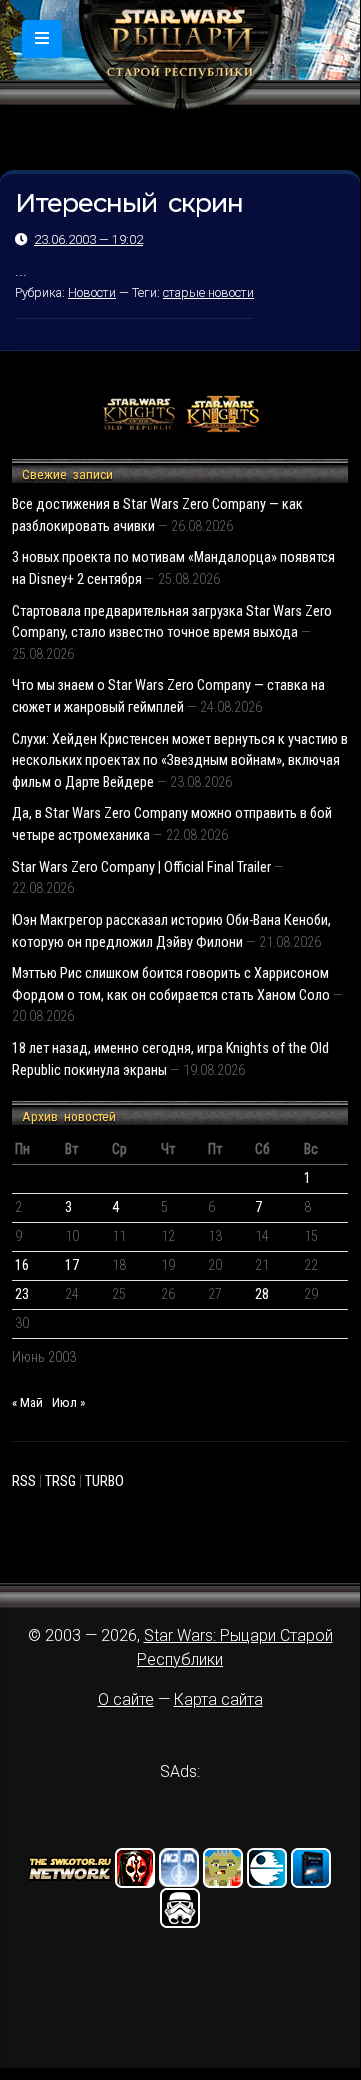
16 (22, 1265)
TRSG (60, 1481)
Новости (92, 292)
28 (262, 1294)
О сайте (126, 1699)
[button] (42, 39)
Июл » (68, 1402)
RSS (24, 1481)
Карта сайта (218, 1699)
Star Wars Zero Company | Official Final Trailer (141, 867)
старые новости (208, 292)
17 (72, 1265)
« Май (27, 1402)
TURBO (104, 1481)
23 (22, 1294)
